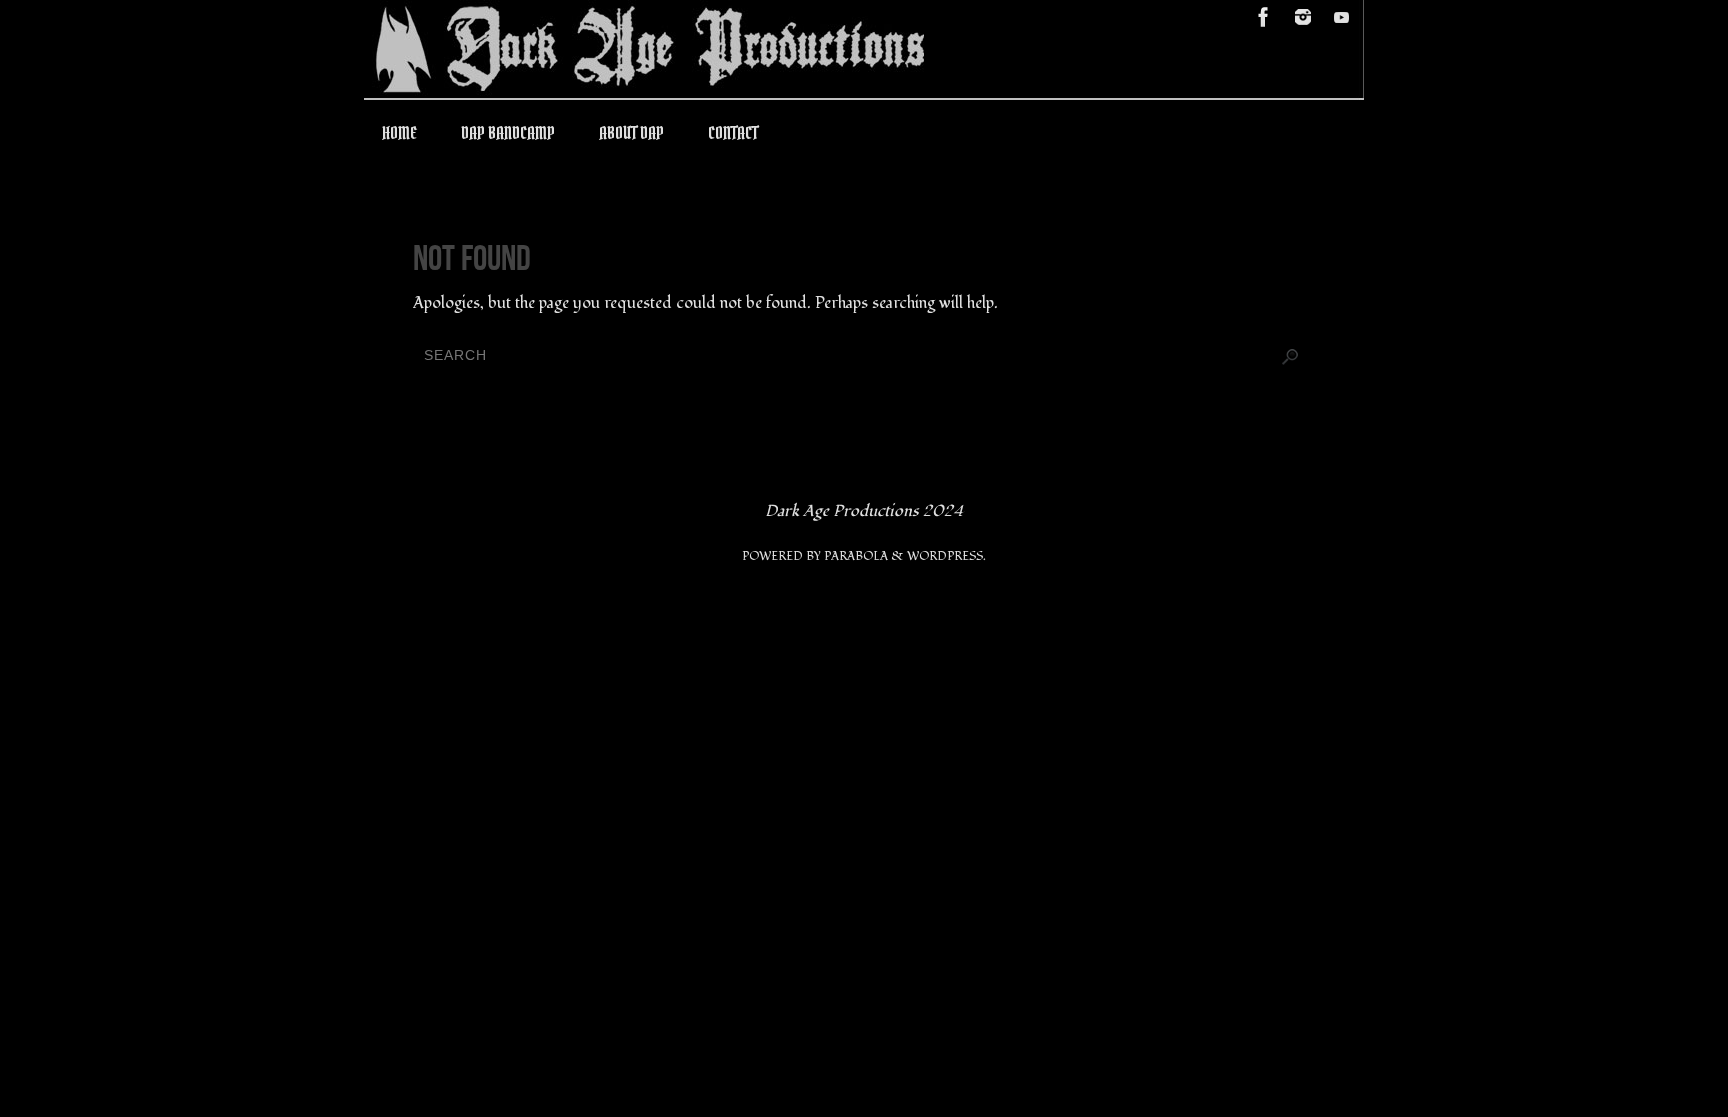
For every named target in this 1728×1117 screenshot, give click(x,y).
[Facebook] (1264, 17)
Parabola (856, 556)
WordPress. (946, 556)
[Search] (1290, 357)
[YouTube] (1342, 17)
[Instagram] (1303, 17)
